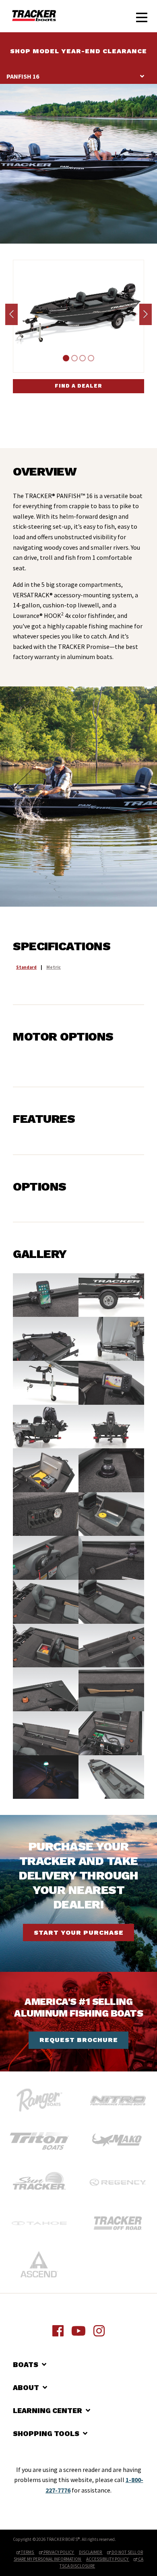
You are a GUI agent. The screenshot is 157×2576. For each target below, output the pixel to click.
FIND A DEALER (78, 386)
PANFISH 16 (23, 76)
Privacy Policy (59, 2552)
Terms (27, 2552)
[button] (66, 358)
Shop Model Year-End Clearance (78, 51)
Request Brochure (79, 2040)
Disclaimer (91, 2552)
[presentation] (11, 314)
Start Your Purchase (79, 1933)
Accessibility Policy (108, 2559)
